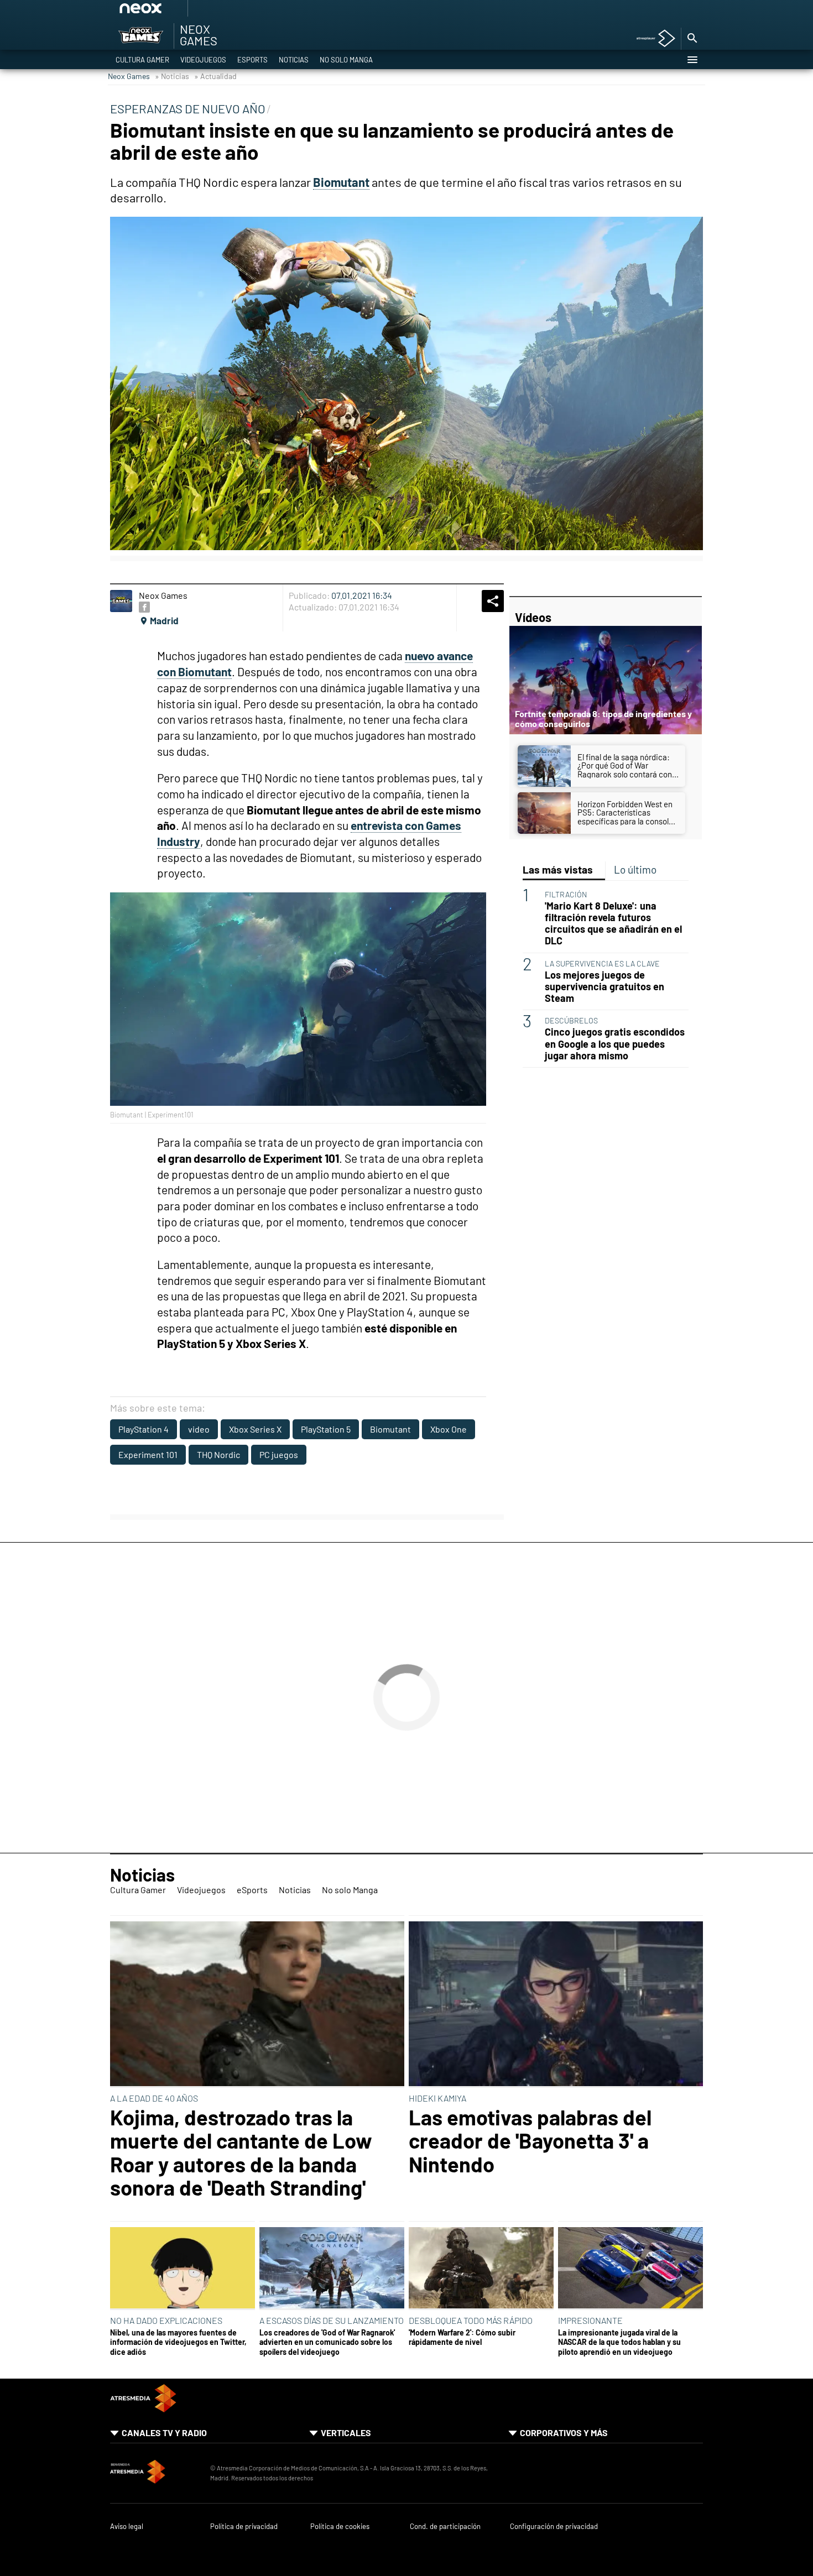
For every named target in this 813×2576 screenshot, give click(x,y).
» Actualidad (215, 76)
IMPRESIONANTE (590, 2320)
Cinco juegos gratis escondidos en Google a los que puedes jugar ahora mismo (615, 1044)
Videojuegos (203, 60)
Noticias (294, 60)
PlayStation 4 (144, 1429)
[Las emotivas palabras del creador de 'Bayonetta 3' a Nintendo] (556, 2005)
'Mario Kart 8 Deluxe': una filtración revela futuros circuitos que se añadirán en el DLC (613, 923)
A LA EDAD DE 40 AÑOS (154, 2098)
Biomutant (390, 1429)
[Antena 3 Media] (155, 2473)
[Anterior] (225, 12)
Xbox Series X (255, 1429)
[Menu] (692, 60)
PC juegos (279, 1454)
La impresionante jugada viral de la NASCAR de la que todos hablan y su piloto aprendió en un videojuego (619, 2342)
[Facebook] (144, 607)
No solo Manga (346, 60)
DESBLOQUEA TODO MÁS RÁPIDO (471, 2320)
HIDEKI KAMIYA (437, 2098)
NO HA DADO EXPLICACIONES (166, 2320)
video (199, 1429)
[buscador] (692, 39)
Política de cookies (340, 2527)
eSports (252, 60)
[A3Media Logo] (143, 2409)
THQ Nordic (218, 1454)
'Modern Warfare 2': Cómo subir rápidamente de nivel (462, 2337)
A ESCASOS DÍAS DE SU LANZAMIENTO (332, 2320)
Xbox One (449, 1429)
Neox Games (129, 76)
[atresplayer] (652, 39)
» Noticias (172, 76)
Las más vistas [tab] (558, 869)
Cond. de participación (445, 2527)
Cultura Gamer (142, 60)
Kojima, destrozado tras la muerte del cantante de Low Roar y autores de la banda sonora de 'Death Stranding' (241, 2152)
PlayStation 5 (326, 1429)
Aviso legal (127, 2527)
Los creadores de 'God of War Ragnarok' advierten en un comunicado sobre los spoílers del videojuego (327, 2342)
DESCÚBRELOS (571, 1020)
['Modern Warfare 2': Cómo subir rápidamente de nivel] (481, 2269)
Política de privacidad (244, 2527)
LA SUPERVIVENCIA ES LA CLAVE (602, 963)
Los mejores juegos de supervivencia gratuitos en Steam (604, 987)
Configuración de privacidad (554, 2527)
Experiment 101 (148, 1454)
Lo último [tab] (635, 869)
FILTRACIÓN (566, 894)
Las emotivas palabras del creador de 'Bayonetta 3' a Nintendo (530, 2141)
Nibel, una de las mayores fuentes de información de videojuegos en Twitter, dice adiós (178, 2342)
